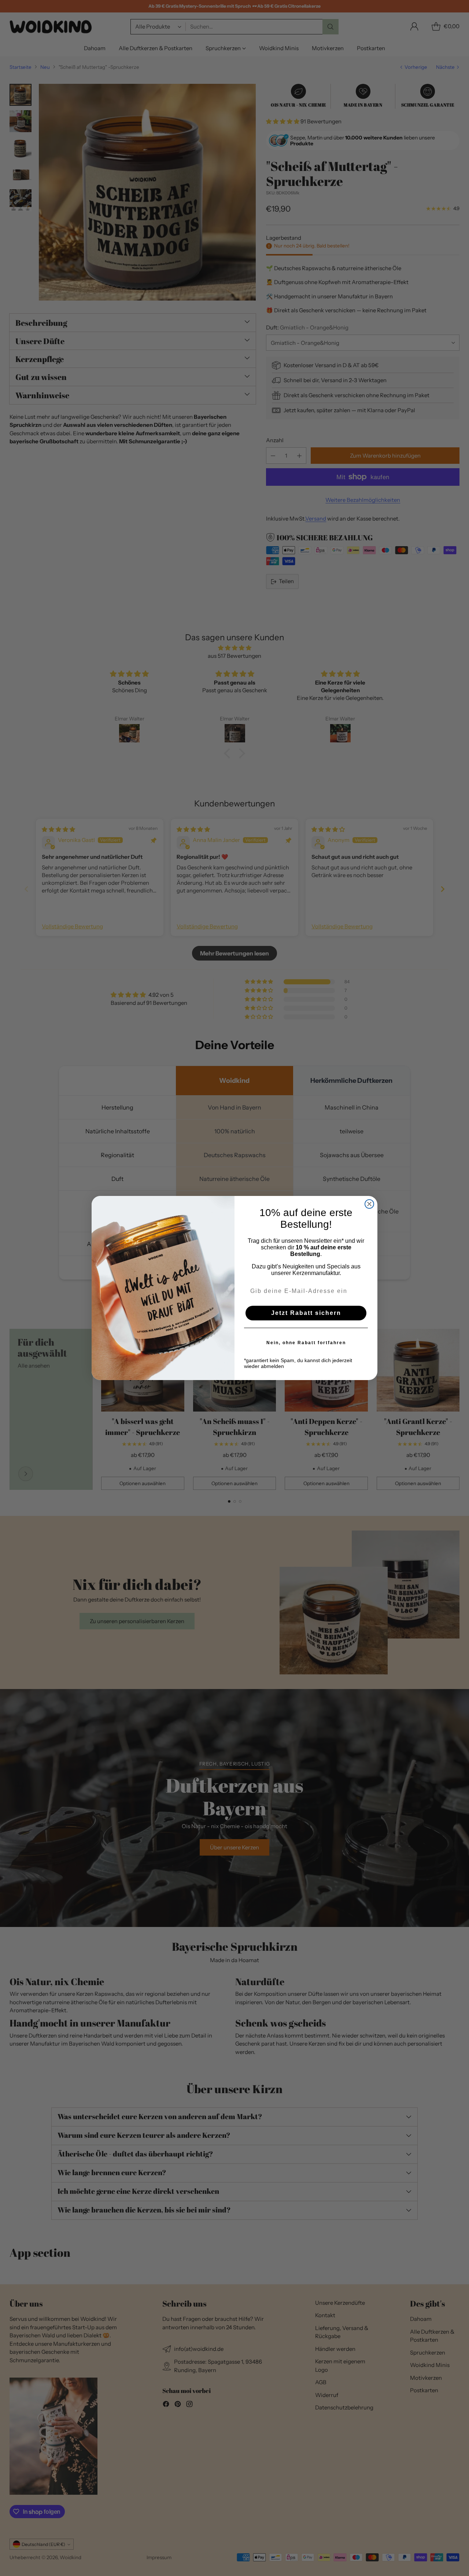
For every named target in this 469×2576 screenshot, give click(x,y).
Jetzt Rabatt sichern (306, 1313)
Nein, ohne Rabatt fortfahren (306, 1343)
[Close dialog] (369, 1204)
